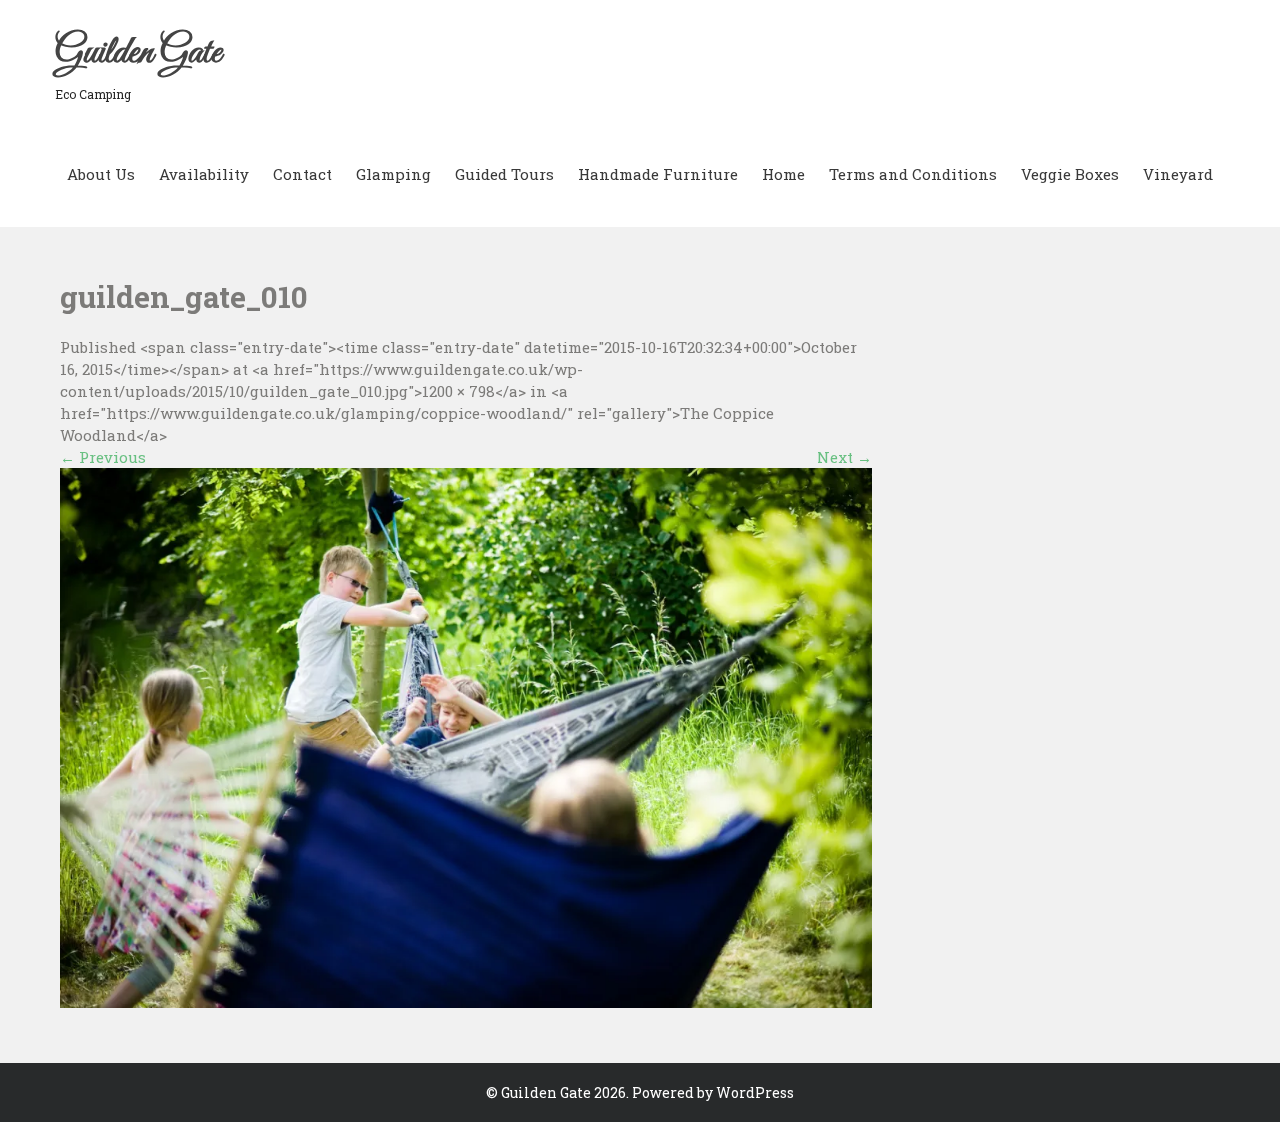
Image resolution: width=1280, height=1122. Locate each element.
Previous (103, 457)
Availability (204, 174)
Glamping (393, 174)
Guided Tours (504, 174)
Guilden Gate (138, 53)
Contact (302, 174)
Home (783, 174)
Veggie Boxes (1070, 174)
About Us (101, 174)
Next (844, 457)
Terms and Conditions (913, 174)
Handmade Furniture (658, 174)
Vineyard (1178, 174)
